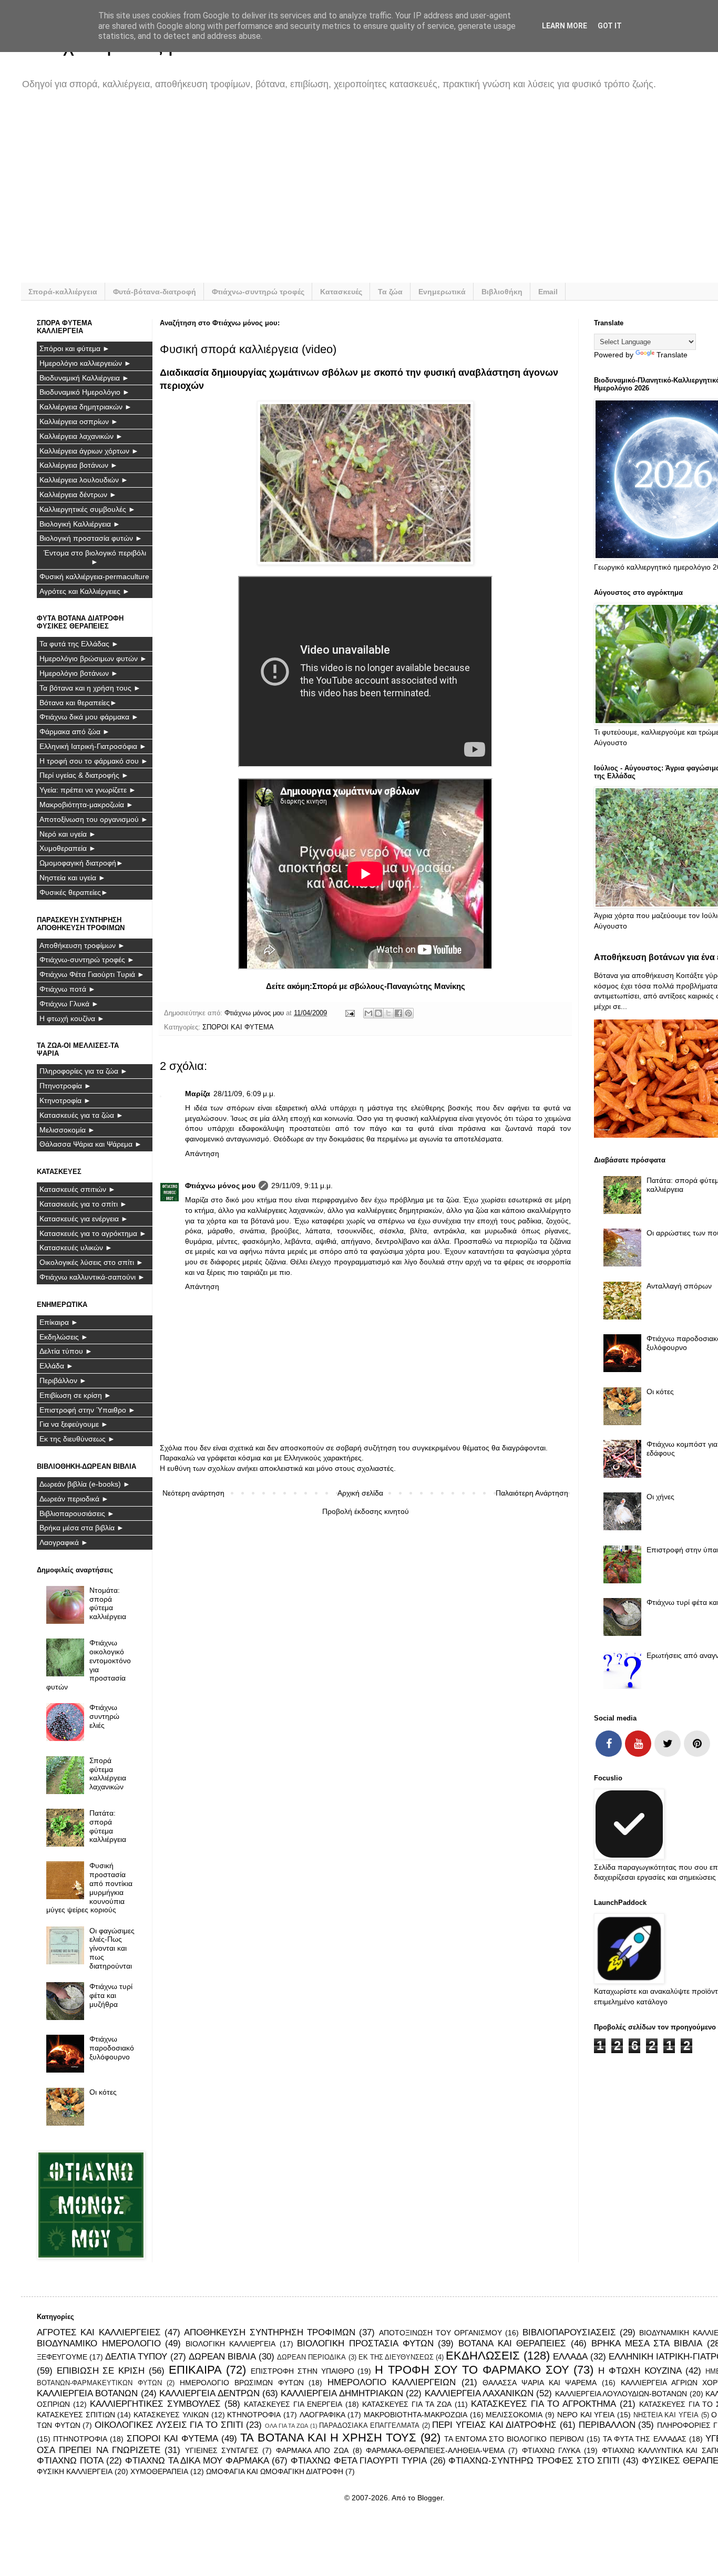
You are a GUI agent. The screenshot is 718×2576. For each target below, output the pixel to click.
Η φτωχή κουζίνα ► (72, 1018)
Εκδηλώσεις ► (64, 1337)
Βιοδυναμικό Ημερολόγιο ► (85, 392)
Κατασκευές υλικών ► (76, 1248)
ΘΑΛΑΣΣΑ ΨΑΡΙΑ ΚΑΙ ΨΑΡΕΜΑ (540, 2383)
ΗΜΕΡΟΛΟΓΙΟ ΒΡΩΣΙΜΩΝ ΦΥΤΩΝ (242, 2383)
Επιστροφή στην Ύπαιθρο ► (88, 1410)
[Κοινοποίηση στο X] (388, 1013)
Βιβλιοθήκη (502, 292)
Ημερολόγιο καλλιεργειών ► (85, 363)
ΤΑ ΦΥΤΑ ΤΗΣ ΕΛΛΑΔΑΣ (645, 2439)
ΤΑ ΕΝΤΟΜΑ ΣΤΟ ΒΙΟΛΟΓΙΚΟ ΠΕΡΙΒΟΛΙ (514, 2439)
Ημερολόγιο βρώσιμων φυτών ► (93, 658)
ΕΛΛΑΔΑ (570, 2357)
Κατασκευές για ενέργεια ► (84, 1219)
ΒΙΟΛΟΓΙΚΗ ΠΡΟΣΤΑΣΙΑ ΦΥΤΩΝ (365, 2343)
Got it (610, 26)
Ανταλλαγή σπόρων (679, 1286)
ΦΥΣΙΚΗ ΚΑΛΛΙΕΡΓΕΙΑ (75, 2471)
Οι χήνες (660, 1497)
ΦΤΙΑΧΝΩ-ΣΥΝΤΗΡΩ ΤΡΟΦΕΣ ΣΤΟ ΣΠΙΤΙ (534, 2461)
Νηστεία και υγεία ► (73, 878)
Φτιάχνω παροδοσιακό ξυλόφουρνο (112, 2048)
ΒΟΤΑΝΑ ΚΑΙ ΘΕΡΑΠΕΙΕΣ (512, 2343)
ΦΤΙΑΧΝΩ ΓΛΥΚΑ (551, 2450)
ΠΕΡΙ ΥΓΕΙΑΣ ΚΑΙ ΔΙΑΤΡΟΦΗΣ (494, 2425)
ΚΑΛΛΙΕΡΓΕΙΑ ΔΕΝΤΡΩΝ (209, 2393)
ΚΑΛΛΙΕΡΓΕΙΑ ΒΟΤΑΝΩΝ (87, 2393)
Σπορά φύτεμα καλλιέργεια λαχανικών (108, 1774)
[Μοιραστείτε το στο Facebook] (398, 1013)
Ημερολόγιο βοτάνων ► (79, 673)
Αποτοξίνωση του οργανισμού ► (94, 819)
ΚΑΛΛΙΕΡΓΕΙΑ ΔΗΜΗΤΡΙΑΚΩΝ (342, 2393)
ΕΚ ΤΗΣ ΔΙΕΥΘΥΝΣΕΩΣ (396, 2357)
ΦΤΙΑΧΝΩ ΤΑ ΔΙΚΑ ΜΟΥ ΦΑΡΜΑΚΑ (197, 2461)
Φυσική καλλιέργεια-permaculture (94, 576)
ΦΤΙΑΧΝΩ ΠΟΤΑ (70, 2461)
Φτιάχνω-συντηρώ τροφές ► (87, 960)
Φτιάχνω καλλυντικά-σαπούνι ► (92, 1277)
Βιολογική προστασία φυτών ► (91, 538)
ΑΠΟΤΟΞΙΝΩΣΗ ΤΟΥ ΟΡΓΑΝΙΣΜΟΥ (441, 2333)
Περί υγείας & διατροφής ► (84, 775)
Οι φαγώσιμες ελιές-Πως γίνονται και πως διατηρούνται (112, 1948)
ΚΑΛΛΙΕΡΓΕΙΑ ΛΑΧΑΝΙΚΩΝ (479, 2393)
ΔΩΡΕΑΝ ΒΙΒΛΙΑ (222, 2357)
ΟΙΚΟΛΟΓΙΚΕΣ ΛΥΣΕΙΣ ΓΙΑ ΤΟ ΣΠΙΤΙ (169, 2425)
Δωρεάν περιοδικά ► (74, 1499)
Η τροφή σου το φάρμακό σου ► (94, 761)
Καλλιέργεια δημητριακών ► (86, 407)
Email (548, 292)
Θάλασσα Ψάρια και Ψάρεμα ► (91, 1144)
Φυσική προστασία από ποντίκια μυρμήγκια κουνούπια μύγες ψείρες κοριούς (90, 1888)
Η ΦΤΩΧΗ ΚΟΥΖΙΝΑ (640, 2371)
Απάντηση (202, 1153)
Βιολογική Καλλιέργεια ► (80, 524)
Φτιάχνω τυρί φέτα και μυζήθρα (111, 1995)
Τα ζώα (390, 292)
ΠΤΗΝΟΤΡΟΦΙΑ (80, 2439)
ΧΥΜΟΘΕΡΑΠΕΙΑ (159, 2471)
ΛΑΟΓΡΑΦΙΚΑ (322, 2415)
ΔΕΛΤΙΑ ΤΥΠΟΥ (136, 2357)
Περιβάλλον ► (63, 1380)
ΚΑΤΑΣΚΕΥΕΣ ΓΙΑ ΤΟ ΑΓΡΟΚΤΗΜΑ (543, 2404)
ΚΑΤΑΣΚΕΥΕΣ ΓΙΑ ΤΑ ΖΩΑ (407, 2404)
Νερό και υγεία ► (68, 834)
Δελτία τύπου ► (66, 1351)
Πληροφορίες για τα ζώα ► (84, 1071)
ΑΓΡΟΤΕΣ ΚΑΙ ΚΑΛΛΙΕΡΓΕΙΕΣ (99, 2332)
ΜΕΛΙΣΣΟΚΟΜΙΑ (514, 2415)
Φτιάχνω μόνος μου (220, 1186)
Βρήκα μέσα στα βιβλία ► (82, 1528)
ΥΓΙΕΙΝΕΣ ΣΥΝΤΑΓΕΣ (222, 2450)
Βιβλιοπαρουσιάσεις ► (77, 1513)
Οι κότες (103, 2092)
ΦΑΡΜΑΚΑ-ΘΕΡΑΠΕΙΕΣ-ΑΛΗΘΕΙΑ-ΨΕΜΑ (435, 2450)
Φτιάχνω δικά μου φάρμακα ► (89, 717)
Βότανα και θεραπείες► (78, 703)
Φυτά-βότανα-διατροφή (155, 292)
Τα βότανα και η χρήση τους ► (90, 688)
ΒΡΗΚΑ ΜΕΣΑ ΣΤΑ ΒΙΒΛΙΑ (647, 2343)
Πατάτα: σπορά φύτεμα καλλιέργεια (108, 1826)
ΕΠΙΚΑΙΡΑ (195, 2370)
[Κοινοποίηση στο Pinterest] (408, 1013)
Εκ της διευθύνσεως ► (77, 1439)
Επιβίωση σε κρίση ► (75, 1395)
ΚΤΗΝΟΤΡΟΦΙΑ (254, 2415)
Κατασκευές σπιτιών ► (78, 1189)
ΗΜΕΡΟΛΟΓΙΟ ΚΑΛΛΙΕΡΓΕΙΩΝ (392, 2382)
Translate (672, 355)
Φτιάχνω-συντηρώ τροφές (258, 292)
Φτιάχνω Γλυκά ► (69, 1004)
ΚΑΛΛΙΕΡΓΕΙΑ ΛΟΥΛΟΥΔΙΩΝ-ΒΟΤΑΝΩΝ (621, 2394)
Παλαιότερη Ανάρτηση (532, 1493)
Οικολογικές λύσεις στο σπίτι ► (91, 1262)
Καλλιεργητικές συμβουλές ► (88, 509)
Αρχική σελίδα (360, 1493)
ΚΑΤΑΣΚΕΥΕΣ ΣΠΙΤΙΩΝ (76, 2415)
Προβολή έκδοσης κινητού (366, 1511)
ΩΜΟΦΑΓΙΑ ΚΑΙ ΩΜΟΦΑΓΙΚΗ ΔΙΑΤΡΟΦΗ (275, 2471)
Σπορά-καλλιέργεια (63, 292)
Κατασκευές (341, 292)
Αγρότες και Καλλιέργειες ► (85, 591)
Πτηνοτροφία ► (65, 1086)
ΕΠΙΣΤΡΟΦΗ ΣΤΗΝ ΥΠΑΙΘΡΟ (302, 2371)
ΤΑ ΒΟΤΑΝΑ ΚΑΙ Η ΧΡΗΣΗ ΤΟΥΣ (328, 2438)
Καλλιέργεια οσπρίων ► (79, 421)
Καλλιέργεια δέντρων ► (78, 494)
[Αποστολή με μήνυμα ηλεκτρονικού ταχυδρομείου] (368, 1013)
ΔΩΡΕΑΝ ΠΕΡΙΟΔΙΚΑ (311, 2357)
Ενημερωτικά (442, 292)
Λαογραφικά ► (64, 1542)
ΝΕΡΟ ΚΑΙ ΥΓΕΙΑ (586, 2415)
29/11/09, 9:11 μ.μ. (302, 1186)
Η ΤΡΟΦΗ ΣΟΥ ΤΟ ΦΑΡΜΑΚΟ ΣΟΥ (472, 2370)
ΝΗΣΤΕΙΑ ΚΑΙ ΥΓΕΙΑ (666, 2415)
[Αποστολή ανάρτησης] (350, 1013)
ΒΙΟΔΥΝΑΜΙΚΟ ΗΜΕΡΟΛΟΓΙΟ (99, 2343)
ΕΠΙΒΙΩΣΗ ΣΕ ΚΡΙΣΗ (101, 2371)
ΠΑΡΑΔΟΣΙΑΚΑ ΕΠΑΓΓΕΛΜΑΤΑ (369, 2426)
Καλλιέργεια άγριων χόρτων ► (89, 451)
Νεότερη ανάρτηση (193, 1493)
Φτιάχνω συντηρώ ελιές (104, 1716)
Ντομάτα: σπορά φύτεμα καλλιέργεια (108, 1603)
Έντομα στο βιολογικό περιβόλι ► (95, 557)
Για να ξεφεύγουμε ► (74, 1424)
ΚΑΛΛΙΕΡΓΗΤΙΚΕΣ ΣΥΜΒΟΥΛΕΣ (155, 2404)
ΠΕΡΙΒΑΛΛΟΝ (607, 2425)
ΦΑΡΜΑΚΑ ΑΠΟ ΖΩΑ (312, 2450)
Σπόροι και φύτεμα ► (75, 348)
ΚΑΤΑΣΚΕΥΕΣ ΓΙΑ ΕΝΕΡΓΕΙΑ (293, 2404)
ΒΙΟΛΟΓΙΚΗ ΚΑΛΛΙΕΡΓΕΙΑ (230, 2344)
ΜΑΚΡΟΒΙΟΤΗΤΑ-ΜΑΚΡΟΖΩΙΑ (416, 2415)
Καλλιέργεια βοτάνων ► (79, 465)
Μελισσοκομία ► (67, 1130)
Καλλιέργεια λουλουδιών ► (84, 480)
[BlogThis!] (378, 1013)
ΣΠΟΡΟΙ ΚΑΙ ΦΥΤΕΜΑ (238, 1027)
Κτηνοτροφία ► (65, 1100)
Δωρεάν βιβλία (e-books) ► (85, 1484)
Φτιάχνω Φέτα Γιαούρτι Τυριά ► (92, 974)
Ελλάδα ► (57, 1366)
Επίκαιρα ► (59, 1322)
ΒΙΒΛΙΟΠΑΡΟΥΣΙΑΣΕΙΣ (569, 2332)
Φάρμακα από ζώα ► (75, 731)
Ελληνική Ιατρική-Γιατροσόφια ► (93, 746)
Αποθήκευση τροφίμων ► (82, 945)
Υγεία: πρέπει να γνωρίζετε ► (88, 790)
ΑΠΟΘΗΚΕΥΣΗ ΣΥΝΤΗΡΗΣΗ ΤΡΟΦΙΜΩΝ (270, 2332)
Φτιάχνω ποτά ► (68, 989)
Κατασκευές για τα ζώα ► (81, 1115)
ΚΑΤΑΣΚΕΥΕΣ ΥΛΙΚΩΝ (171, 2415)
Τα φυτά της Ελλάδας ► (79, 644)
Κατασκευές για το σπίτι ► (83, 1204)
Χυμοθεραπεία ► (68, 848)
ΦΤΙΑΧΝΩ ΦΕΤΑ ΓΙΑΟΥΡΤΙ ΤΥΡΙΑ (359, 2461)
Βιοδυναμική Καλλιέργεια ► (84, 378)
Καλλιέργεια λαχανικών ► (81, 436)
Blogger (430, 2498)
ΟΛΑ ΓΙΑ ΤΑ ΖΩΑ (286, 2426)
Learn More (565, 26)
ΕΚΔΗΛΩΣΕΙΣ (483, 2356)
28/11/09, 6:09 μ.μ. (244, 1094)
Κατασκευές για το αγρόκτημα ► (93, 1233)
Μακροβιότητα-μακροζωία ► (86, 805)
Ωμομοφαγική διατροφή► (81, 863)
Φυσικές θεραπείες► (74, 892)
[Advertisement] (352, 193)
